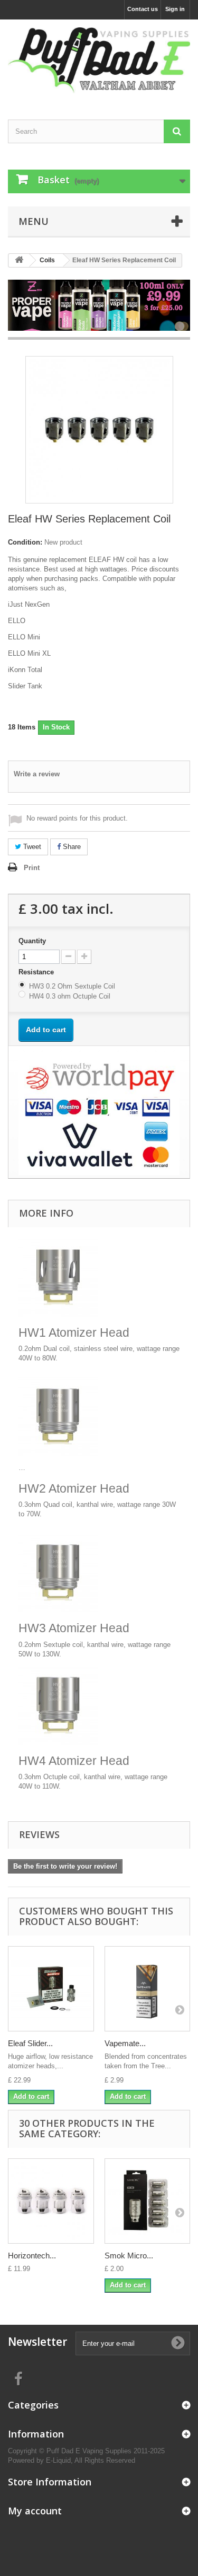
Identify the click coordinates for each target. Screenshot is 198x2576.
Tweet (31, 847)
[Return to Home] (19, 260)
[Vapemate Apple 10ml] (148, 1989)
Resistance (37, 972)
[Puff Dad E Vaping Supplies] (99, 60)
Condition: (25, 542)
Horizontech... (32, 2256)
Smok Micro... (129, 2256)
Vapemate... (125, 2043)
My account (35, 2511)
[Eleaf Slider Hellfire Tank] (51, 1989)
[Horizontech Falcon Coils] (51, 2201)
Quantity (32, 941)
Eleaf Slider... (30, 2043)
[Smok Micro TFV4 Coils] (148, 2201)
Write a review (37, 774)
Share (71, 847)
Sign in (175, 9)
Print (32, 868)
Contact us (143, 9)
